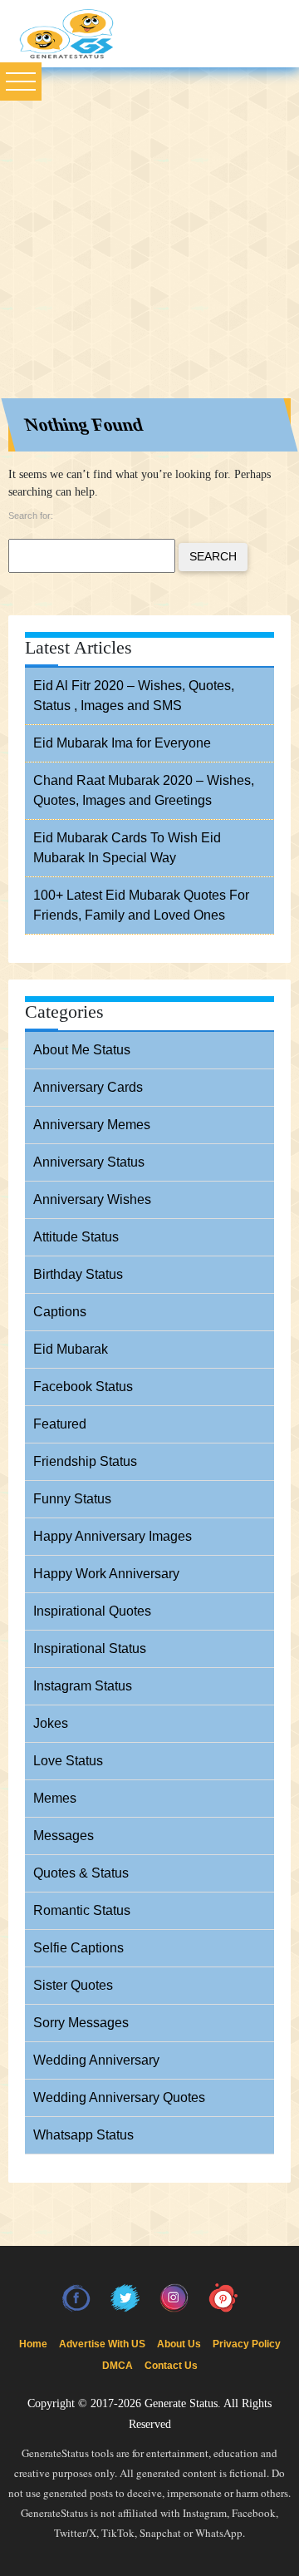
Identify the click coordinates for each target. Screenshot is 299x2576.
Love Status (68, 1761)
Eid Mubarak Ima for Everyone (122, 743)
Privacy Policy (247, 2344)
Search (213, 556)
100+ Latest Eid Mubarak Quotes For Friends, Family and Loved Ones (141, 905)
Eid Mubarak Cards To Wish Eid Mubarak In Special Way (127, 848)
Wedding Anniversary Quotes (119, 2097)
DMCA (118, 2366)
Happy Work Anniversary (106, 1574)
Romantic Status (82, 1910)
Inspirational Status (90, 1648)
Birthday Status (78, 1274)
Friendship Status (85, 1461)
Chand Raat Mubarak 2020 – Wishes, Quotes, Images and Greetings (144, 790)
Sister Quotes (73, 1985)
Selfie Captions (78, 1948)
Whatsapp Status (83, 2135)
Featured (60, 1424)
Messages (64, 1836)
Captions (60, 1312)
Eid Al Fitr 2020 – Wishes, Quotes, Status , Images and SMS (134, 696)
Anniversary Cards (88, 1087)
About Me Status (82, 1050)
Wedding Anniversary (96, 2060)
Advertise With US (102, 2344)
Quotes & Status (81, 1873)
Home (33, 2344)
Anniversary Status (89, 1162)
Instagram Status (83, 1686)
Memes (55, 1798)
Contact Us (171, 2366)
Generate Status (181, 2403)
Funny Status (72, 1499)
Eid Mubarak (71, 1349)
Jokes (51, 1723)
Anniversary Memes (92, 1125)
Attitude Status (76, 1237)
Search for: (31, 516)
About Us (179, 2344)
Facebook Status (83, 1387)
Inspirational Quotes (92, 1611)
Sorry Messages (81, 2023)
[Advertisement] (149, 225)
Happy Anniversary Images (113, 1536)
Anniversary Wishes (92, 1199)
